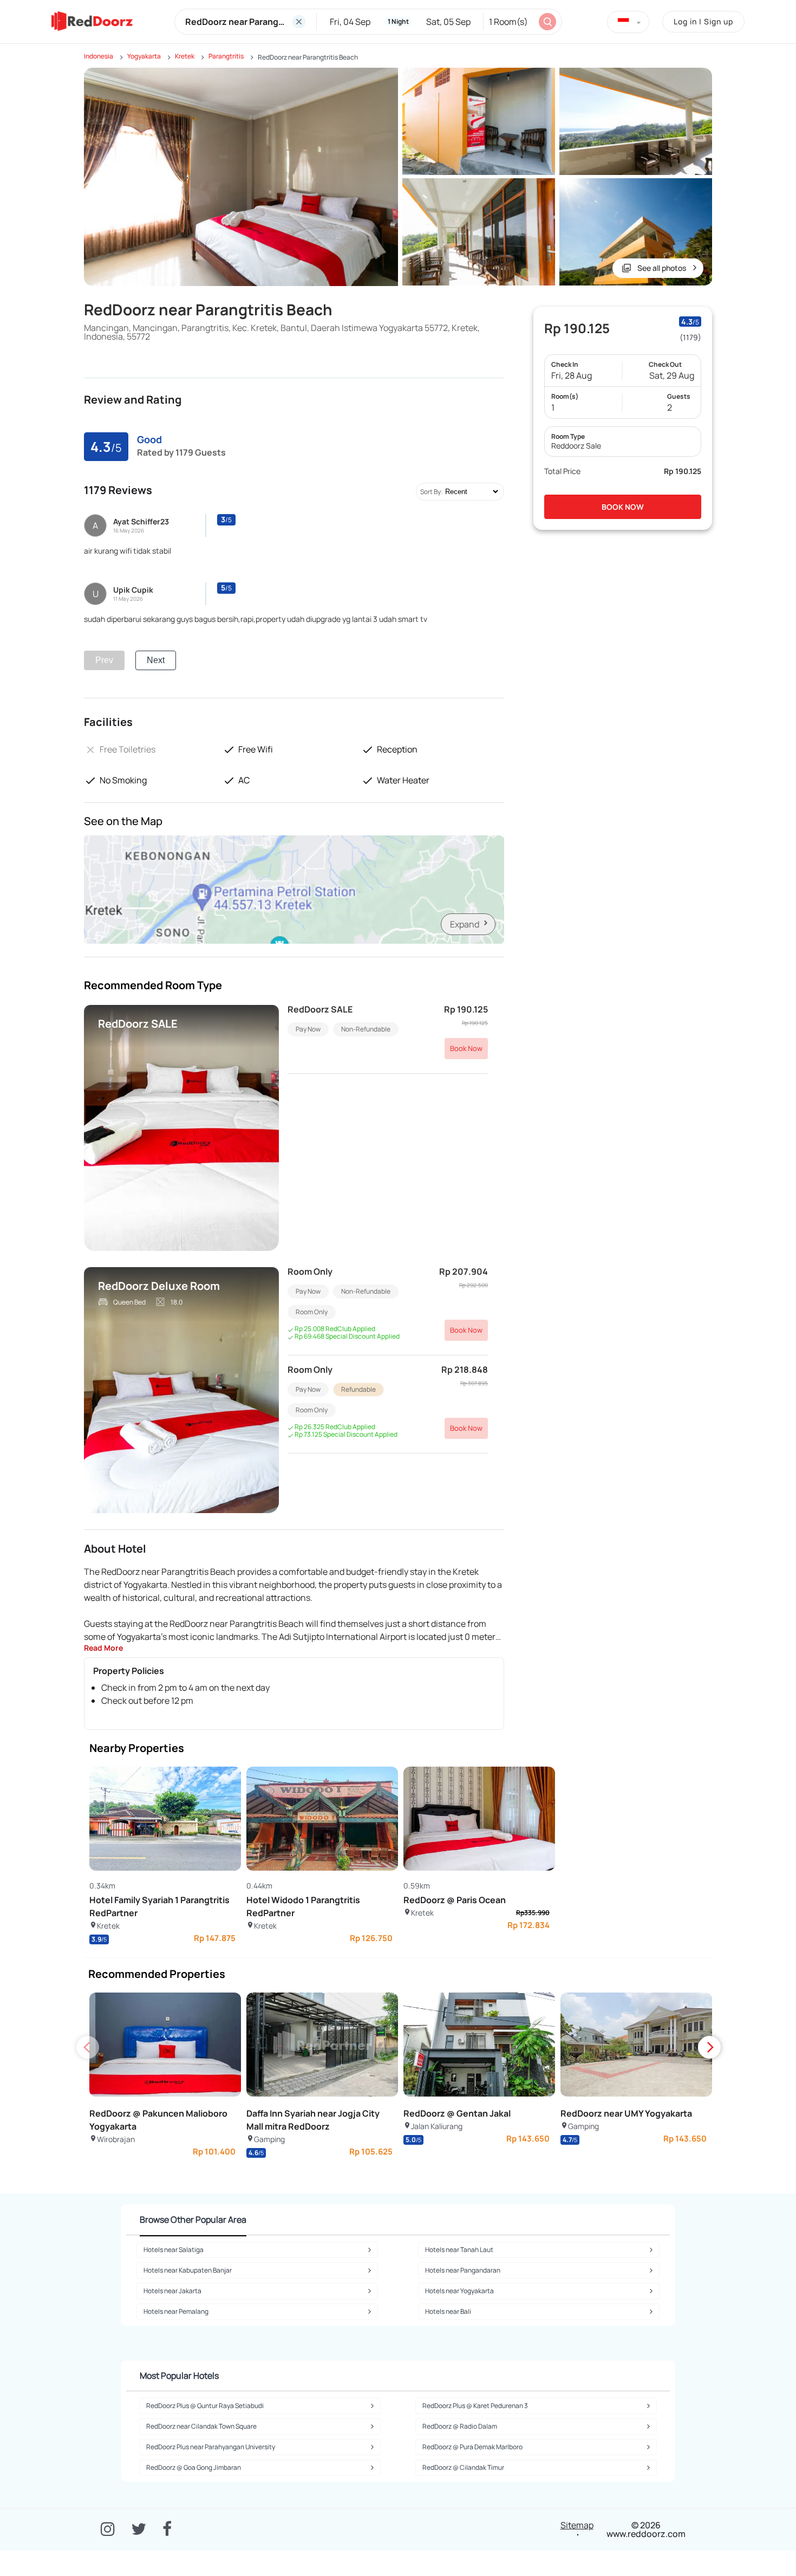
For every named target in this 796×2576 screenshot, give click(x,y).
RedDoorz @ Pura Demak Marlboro (472, 2447)
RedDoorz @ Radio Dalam (460, 2426)
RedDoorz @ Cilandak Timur (463, 2467)
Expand (465, 924)
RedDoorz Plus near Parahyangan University (211, 2447)
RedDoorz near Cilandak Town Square (201, 2426)
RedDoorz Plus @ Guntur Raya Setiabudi (205, 2406)
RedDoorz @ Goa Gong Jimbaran (194, 2467)
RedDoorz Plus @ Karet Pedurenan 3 (475, 2406)
